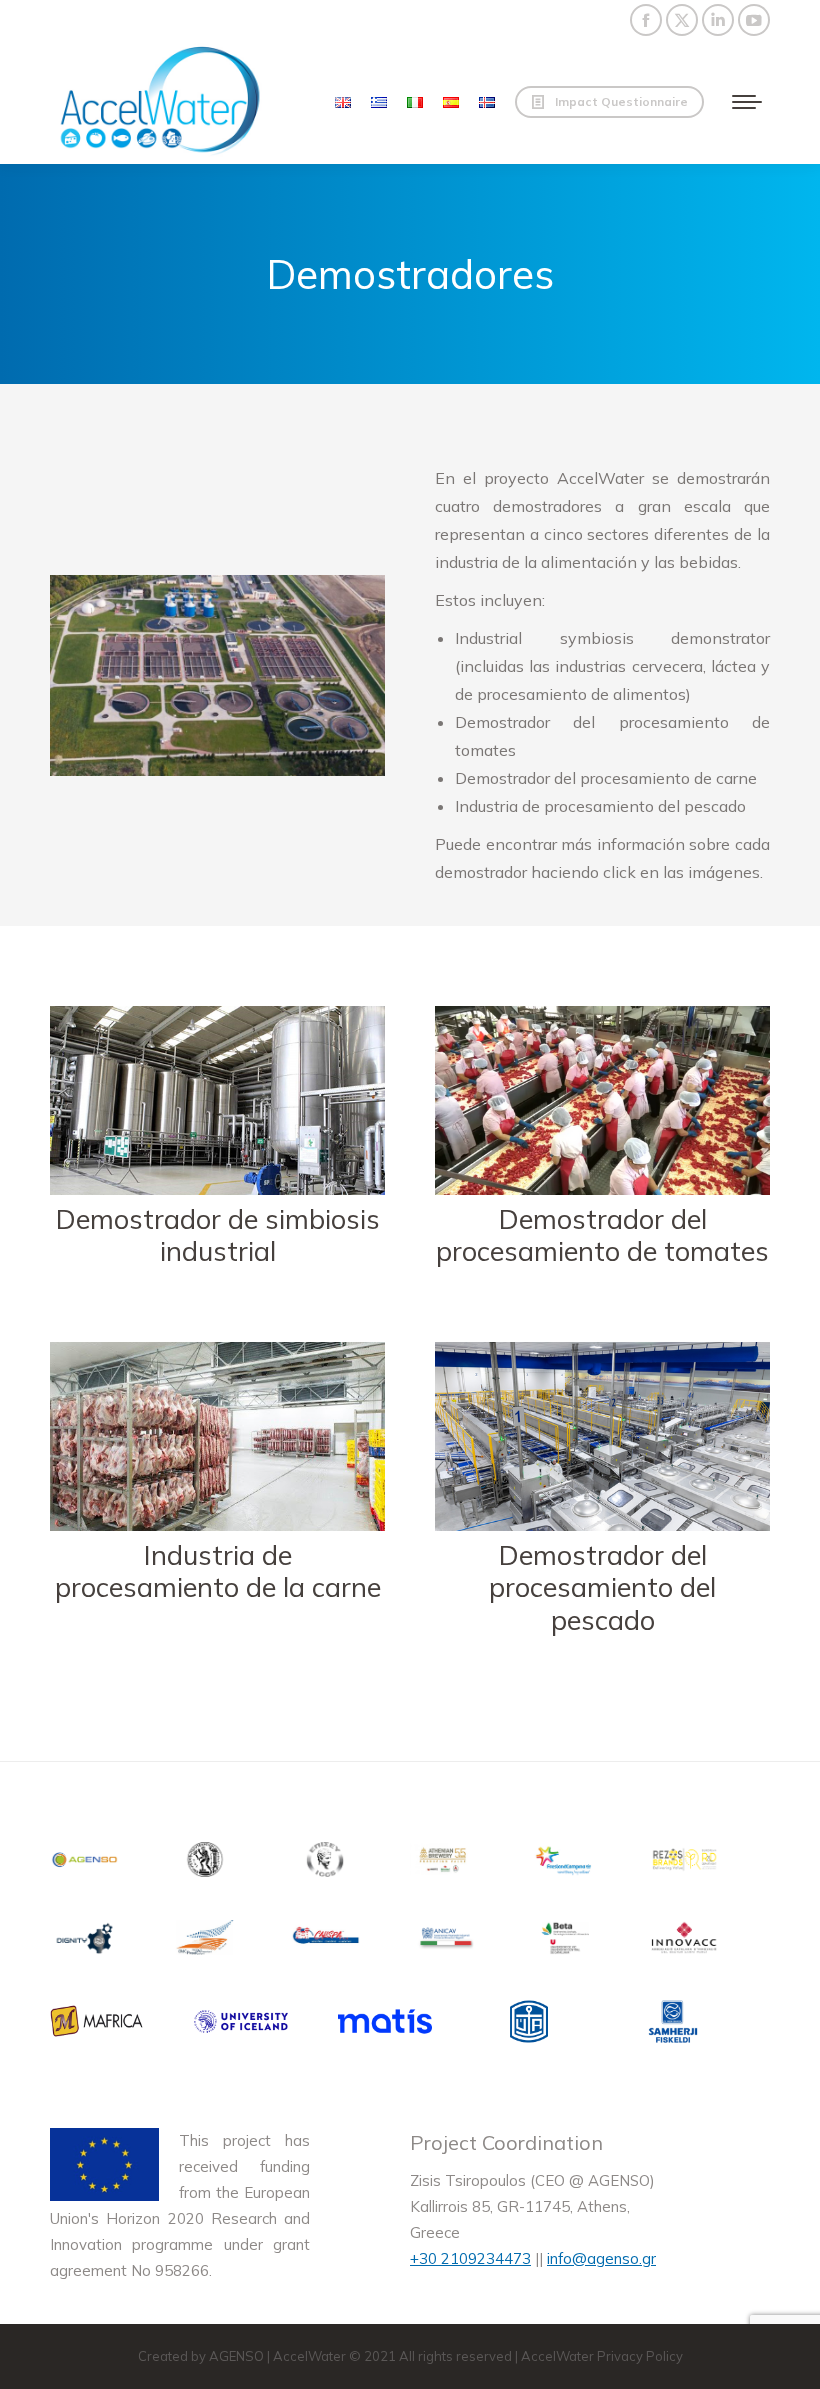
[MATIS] (385, 2025)
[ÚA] (529, 2025)
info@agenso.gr (601, 2258)
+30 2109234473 (470, 2258)
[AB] (445, 1863)
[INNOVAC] (685, 1941)
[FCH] (565, 1863)
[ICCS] (325, 1863)
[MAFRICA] (97, 2025)
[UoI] (241, 2025)
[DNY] (85, 1941)
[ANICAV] (445, 1941)
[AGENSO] (85, 1863)
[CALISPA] (325, 1941)
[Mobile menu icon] (747, 102)
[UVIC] (565, 1941)
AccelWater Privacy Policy (602, 2356)
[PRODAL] (205, 1941)
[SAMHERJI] (673, 2025)
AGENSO (236, 2356)
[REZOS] (685, 1863)
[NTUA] (205, 1863)
